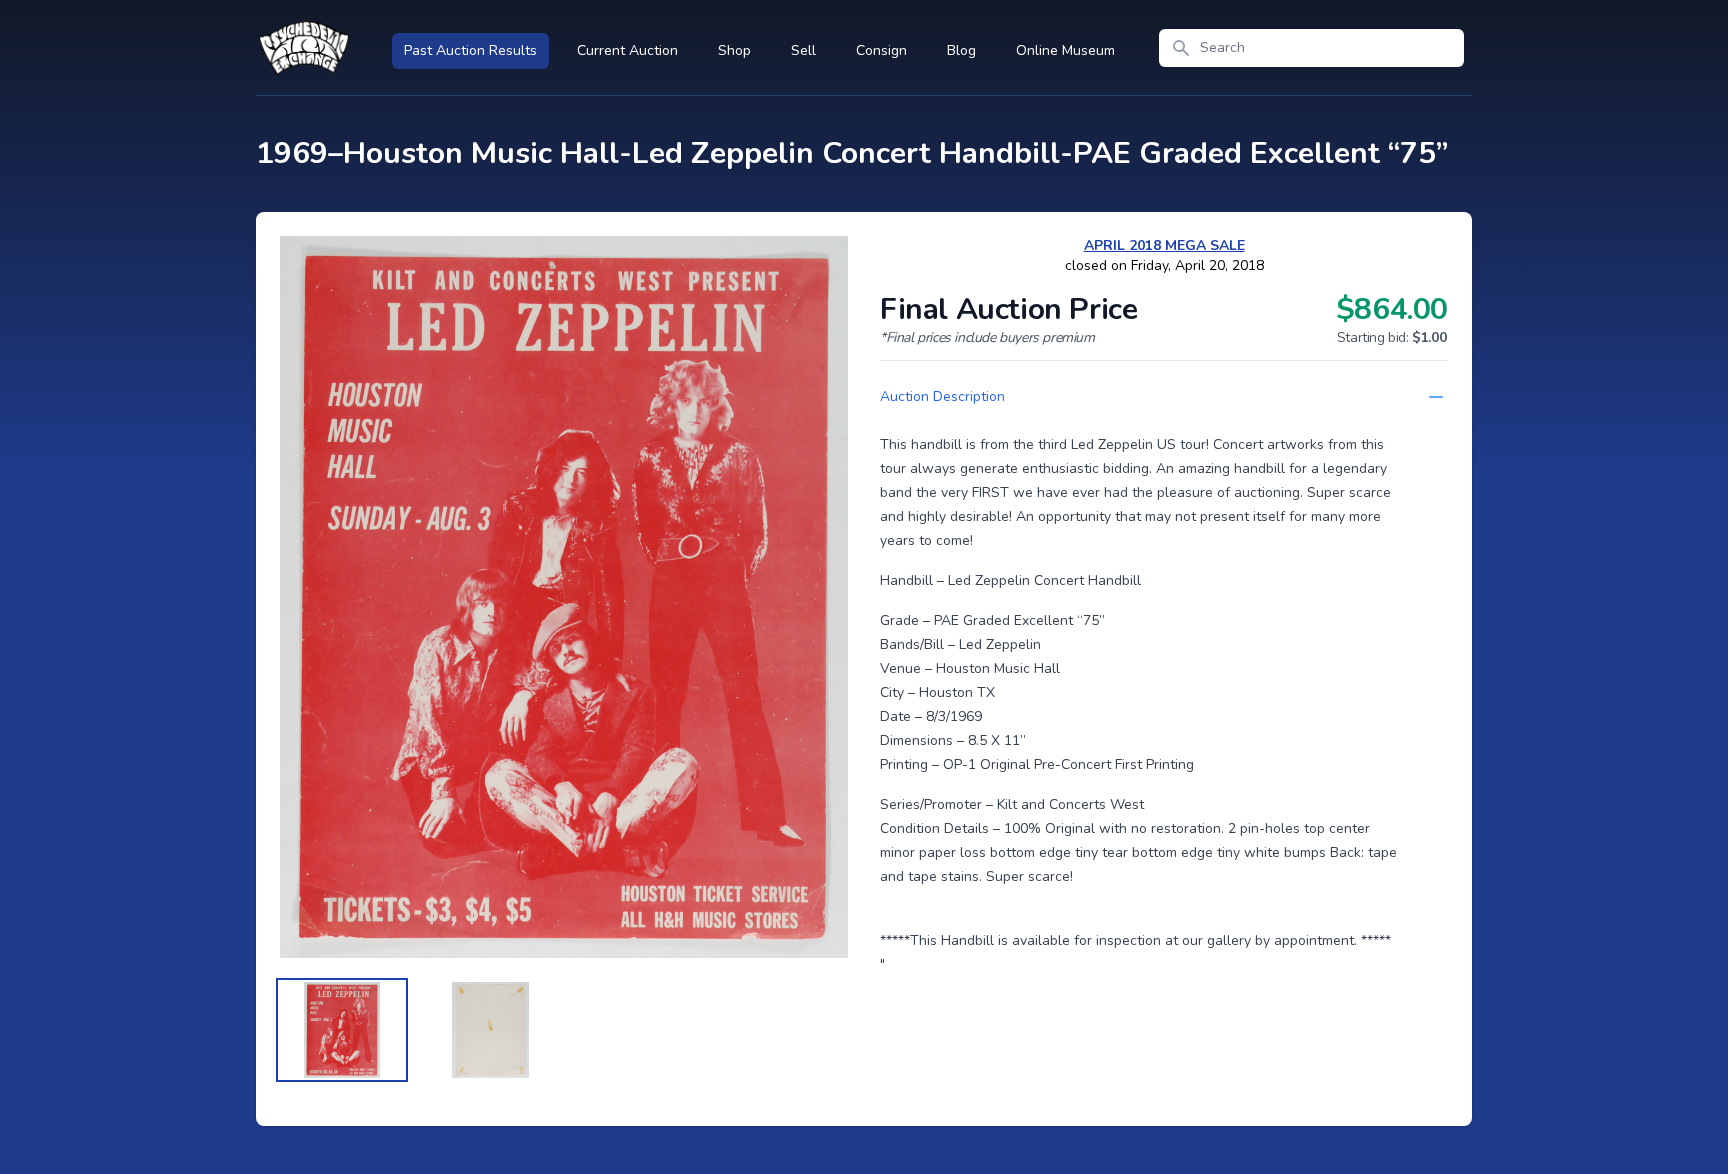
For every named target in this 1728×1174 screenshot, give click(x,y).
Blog (961, 50)
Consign (881, 50)
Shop (734, 50)
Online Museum (1065, 50)
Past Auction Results (470, 50)
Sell (803, 50)
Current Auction (627, 50)
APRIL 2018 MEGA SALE (1164, 245)
